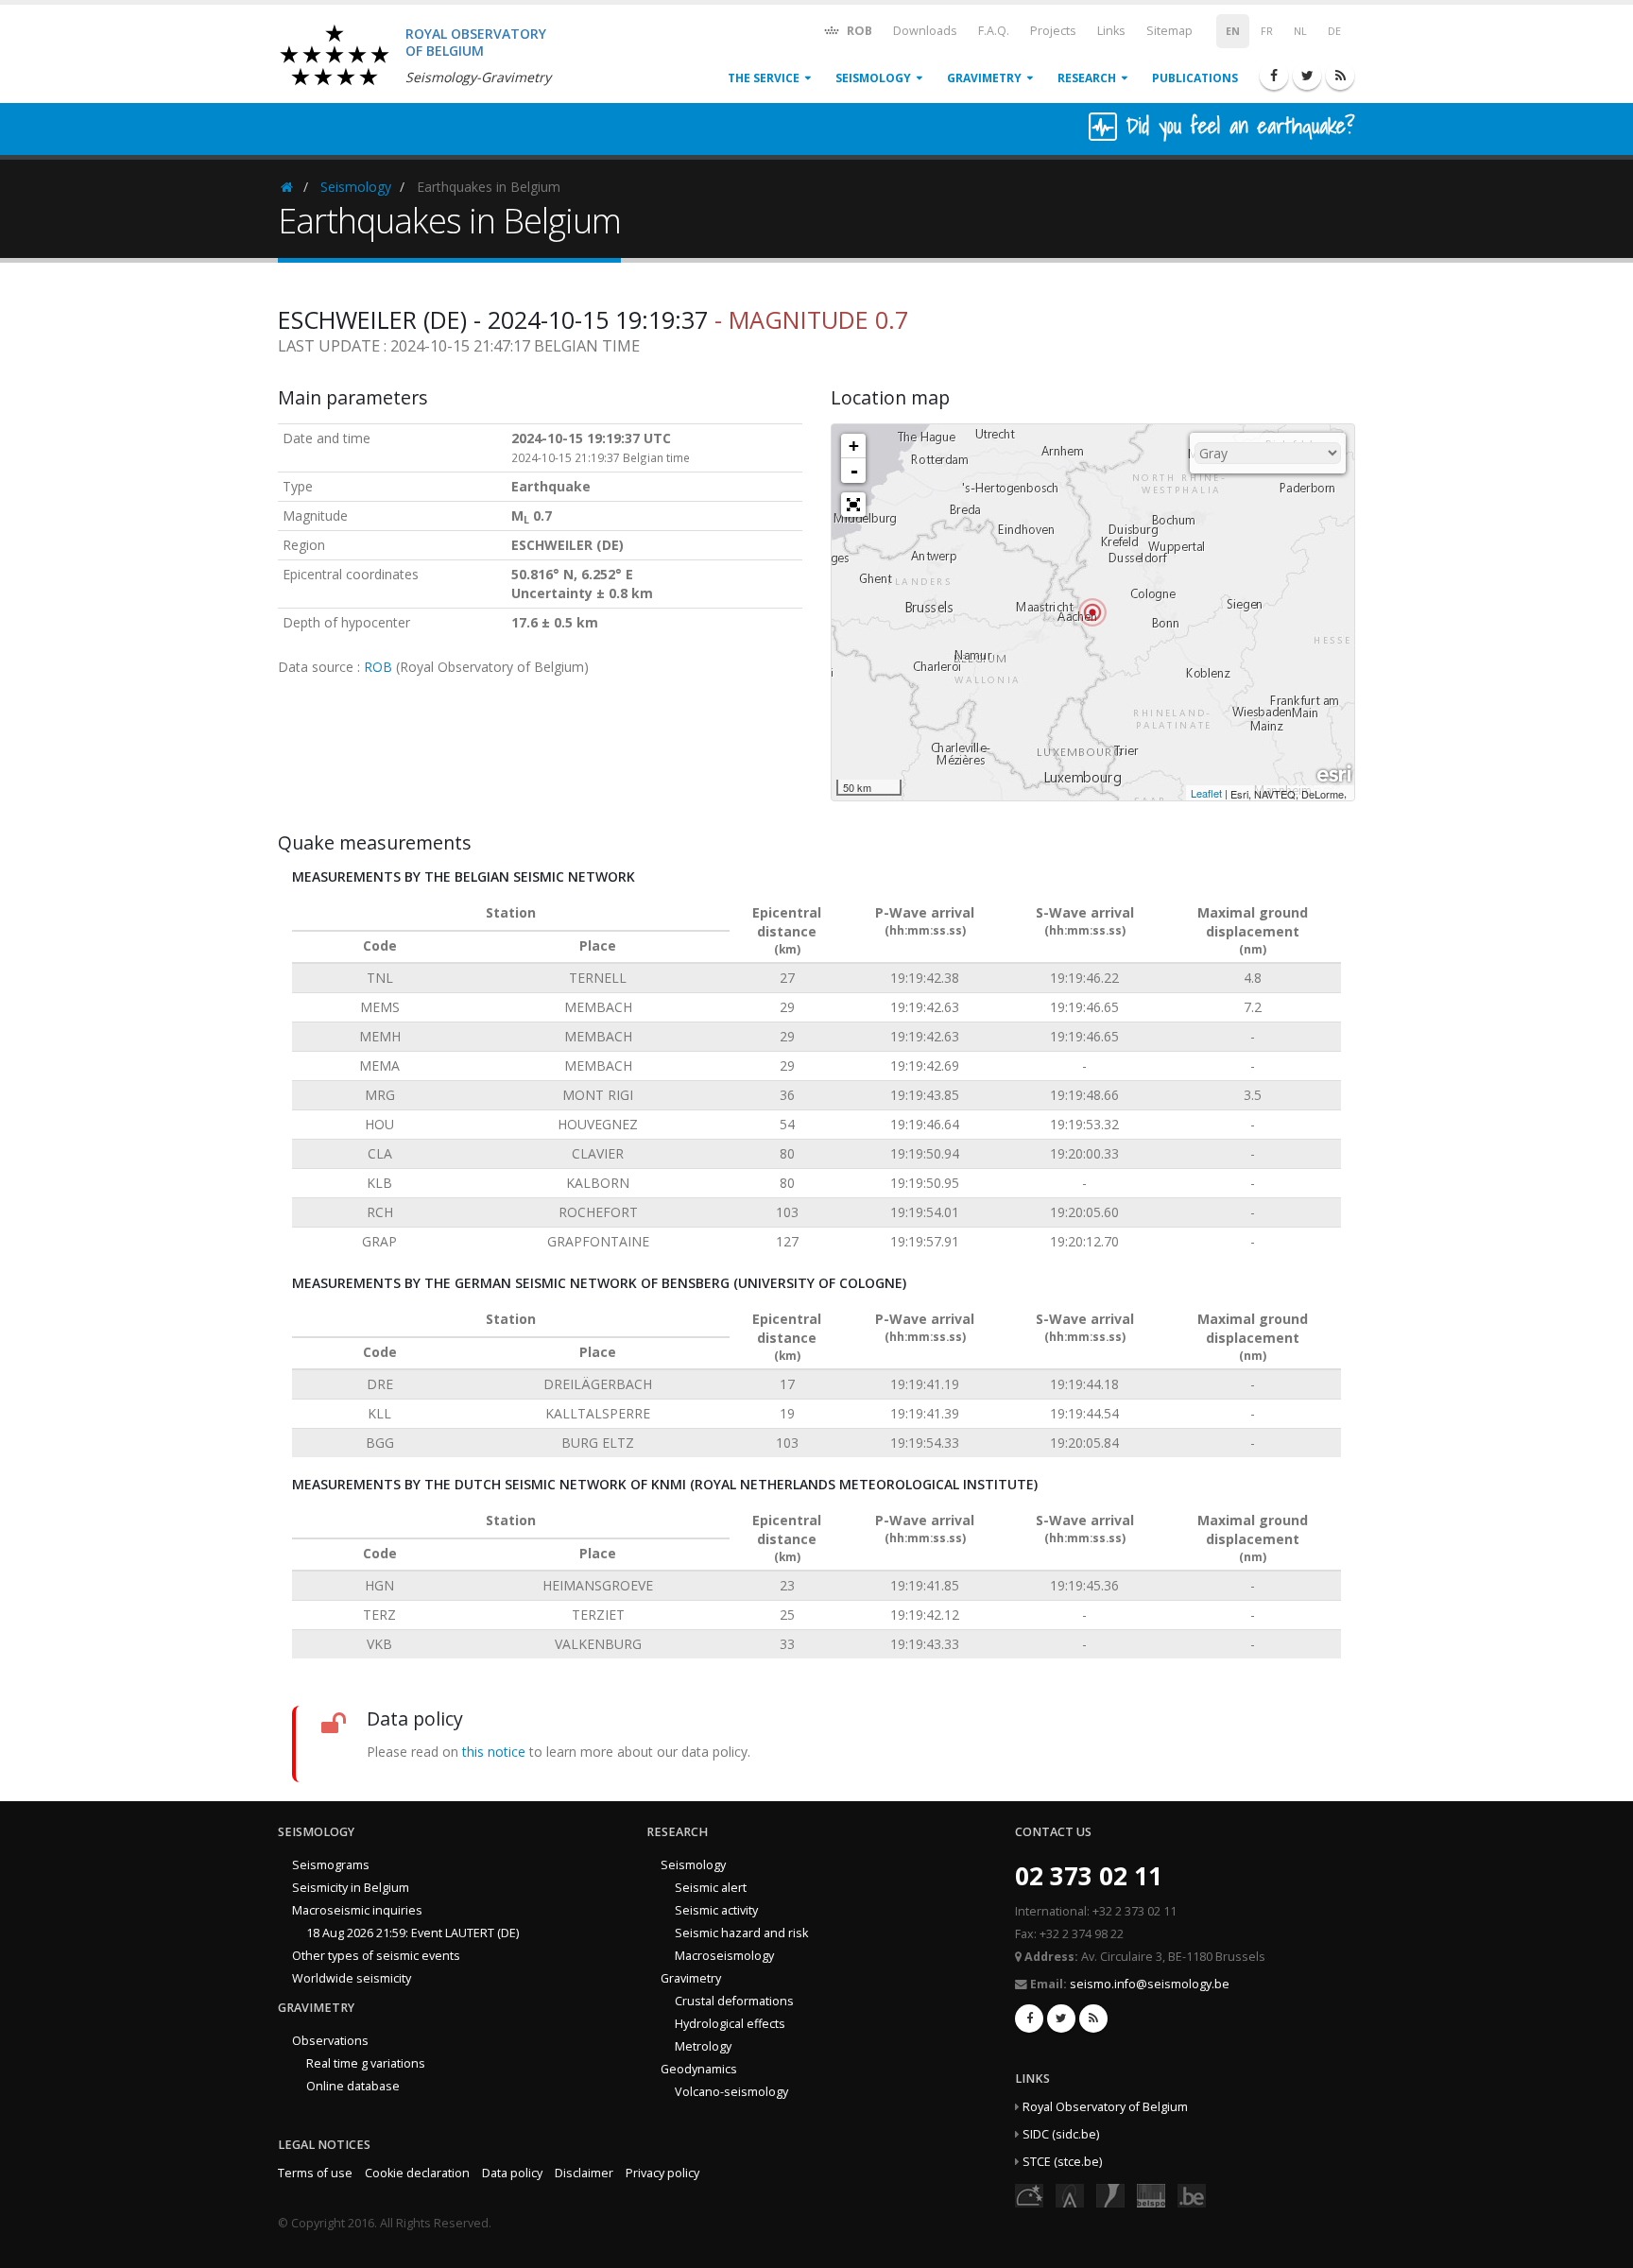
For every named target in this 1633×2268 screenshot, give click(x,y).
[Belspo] (1151, 2194)
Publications (1195, 78)
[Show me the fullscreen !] (853, 505)
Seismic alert (711, 1888)
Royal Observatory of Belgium (1105, 2107)
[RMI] (1110, 2194)
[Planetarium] (1029, 2194)
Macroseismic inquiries (357, 1910)
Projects (1053, 31)
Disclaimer (584, 2173)
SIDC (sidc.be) (1061, 2134)
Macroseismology (724, 1956)
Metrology (703, 2046)
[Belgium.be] (1192, 2194)
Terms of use (315, 2173)
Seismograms (331, 1865)
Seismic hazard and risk (741, 1933)
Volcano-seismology (731, 2092)
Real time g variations (366, 2063)
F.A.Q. (994, 31)
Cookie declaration (417, 2173)
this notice (494, 1752)
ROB (858, 31)
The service (764, 78)
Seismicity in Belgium (351, 1888)
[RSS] (1340, 76)
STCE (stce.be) (1062, 2162)
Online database (353, 2086)
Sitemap (1169, 31)
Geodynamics (699, 2069)
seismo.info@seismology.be (1150, 1984)
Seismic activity (716, 1910)
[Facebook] (1274, 76)
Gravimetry (984, 78)
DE (1334, 31)
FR (1267, 31)
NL (1300, 31)
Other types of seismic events (376, 1956)
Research (1087, 78)
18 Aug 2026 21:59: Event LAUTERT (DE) (413, 1933)
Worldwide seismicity (352, 1978)
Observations (330, 2041)
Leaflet (1206, 793)
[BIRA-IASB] (1070, 2194)
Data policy (512, 2173)
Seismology (873, 78)
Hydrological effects (730, 2024)
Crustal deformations (734, 2001)
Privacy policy (662, 2173)
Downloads (925, 31)
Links (1111, 31)
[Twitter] (1307, 76)
